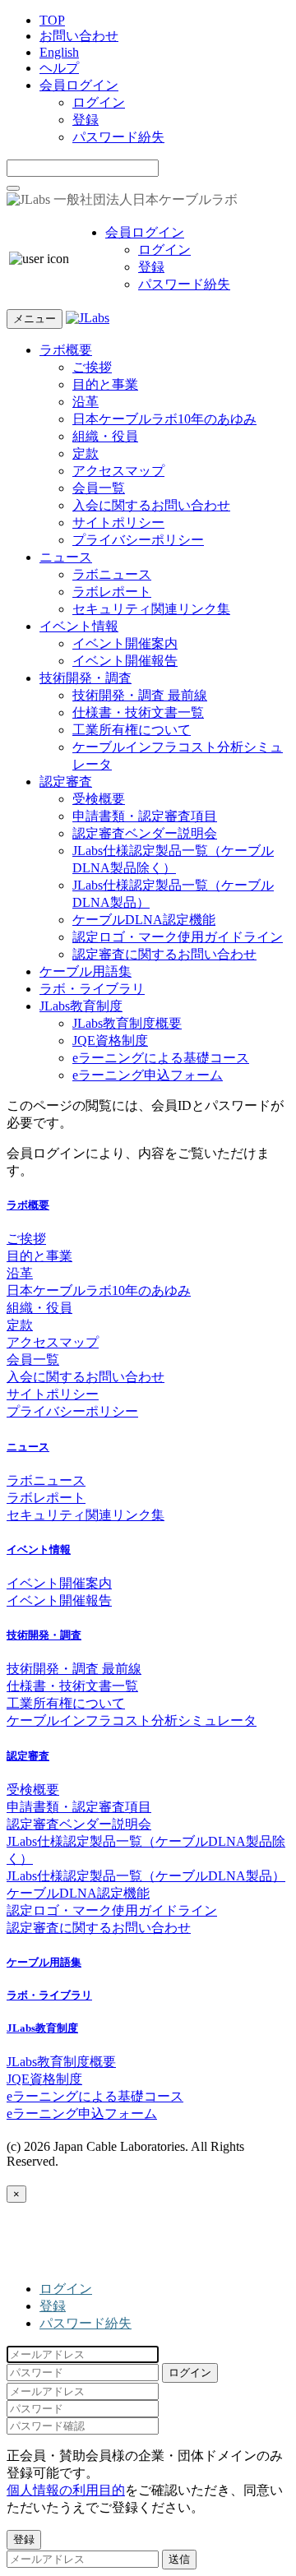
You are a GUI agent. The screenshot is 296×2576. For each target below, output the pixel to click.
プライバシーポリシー (138, 540)
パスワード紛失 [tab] (86, 2323)
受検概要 (99, 799)
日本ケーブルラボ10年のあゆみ (164, 419)
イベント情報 (79, 626)
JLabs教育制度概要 (127, 1023)
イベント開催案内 (125, 643)
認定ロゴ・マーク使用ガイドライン (178, 937)
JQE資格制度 (110, 1041)
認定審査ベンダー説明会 (145, 833)
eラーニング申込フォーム (148, 1075)
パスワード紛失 (118, 137)
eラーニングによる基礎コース (161, 1058)
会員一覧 (99, 488)
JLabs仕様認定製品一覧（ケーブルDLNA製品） (146, 1876)
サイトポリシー (118, 523)
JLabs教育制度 (81, 1006)
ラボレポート (112, 592)
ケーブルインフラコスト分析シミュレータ (132, 1720)
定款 (86, 453)
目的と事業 (105, 384)
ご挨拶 (92, 367)
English (59, 52)
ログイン (99, 102)
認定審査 (66, 782)
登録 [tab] (53, 2306)
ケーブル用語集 (86, 971)
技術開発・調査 (86, 678)
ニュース (66, 557)
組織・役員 (105, 436)
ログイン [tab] (66, 2289)
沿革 (86, 402)
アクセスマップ (118, 471)
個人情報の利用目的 (66, 2490)
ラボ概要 (66, 350)
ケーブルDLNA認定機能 (144, 920)
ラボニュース (112, 574)
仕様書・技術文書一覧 (138, 712)
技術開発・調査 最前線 (140, 695)
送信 (179, 2559)
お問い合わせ (79, 36)
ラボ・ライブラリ (92, 989)
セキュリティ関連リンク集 (151, 609)
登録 (86, 120)
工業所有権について (132, 730)
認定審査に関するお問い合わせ (164, 954)
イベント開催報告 (125, 661)
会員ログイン (79, 85)
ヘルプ (59, 68)
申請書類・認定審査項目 (145, 816)
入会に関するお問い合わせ (151, 505)
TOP (52, 20)
